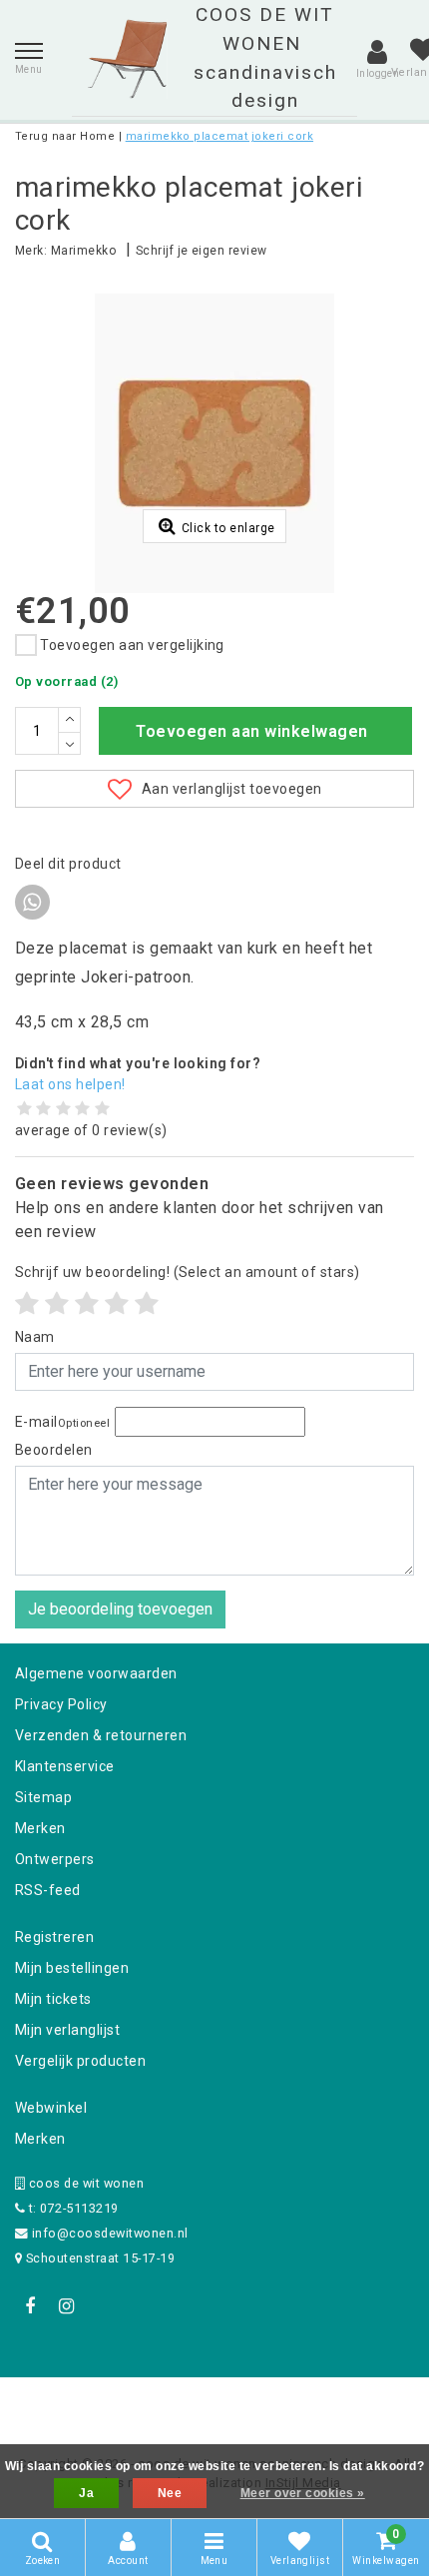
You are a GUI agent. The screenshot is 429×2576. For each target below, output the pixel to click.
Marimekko (83, 251)
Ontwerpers (55, 1859)
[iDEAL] (153, 2404)
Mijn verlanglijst (67, 2030)
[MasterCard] (216, 2404)
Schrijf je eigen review (202, 251)
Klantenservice (65, 1766)
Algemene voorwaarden (96, 1673)
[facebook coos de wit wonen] (30, 2306)
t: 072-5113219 (71, 2208)
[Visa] (280, 2404)
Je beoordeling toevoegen (120, 1609)
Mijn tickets (53, 1999)
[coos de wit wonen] (127, 59)
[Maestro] (343, 2404)
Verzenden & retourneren (101, 1735)
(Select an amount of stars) (188, 1272)
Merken (40, 1828)
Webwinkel (51, 2108)
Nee (170, 2493)
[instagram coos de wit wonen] (66, 2306)
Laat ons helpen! (70, 1084)
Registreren (54, 1937)
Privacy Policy (61, 1704)
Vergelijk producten (80, 2061)
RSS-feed (48, 1890)
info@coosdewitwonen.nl (110, 2233)
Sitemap (43, 1797)
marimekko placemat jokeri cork (219, 136)
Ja (86, 2493)
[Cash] (88, 2404)
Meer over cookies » (303, 2493)
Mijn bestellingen (72, 1968)
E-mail (62, 1422)
